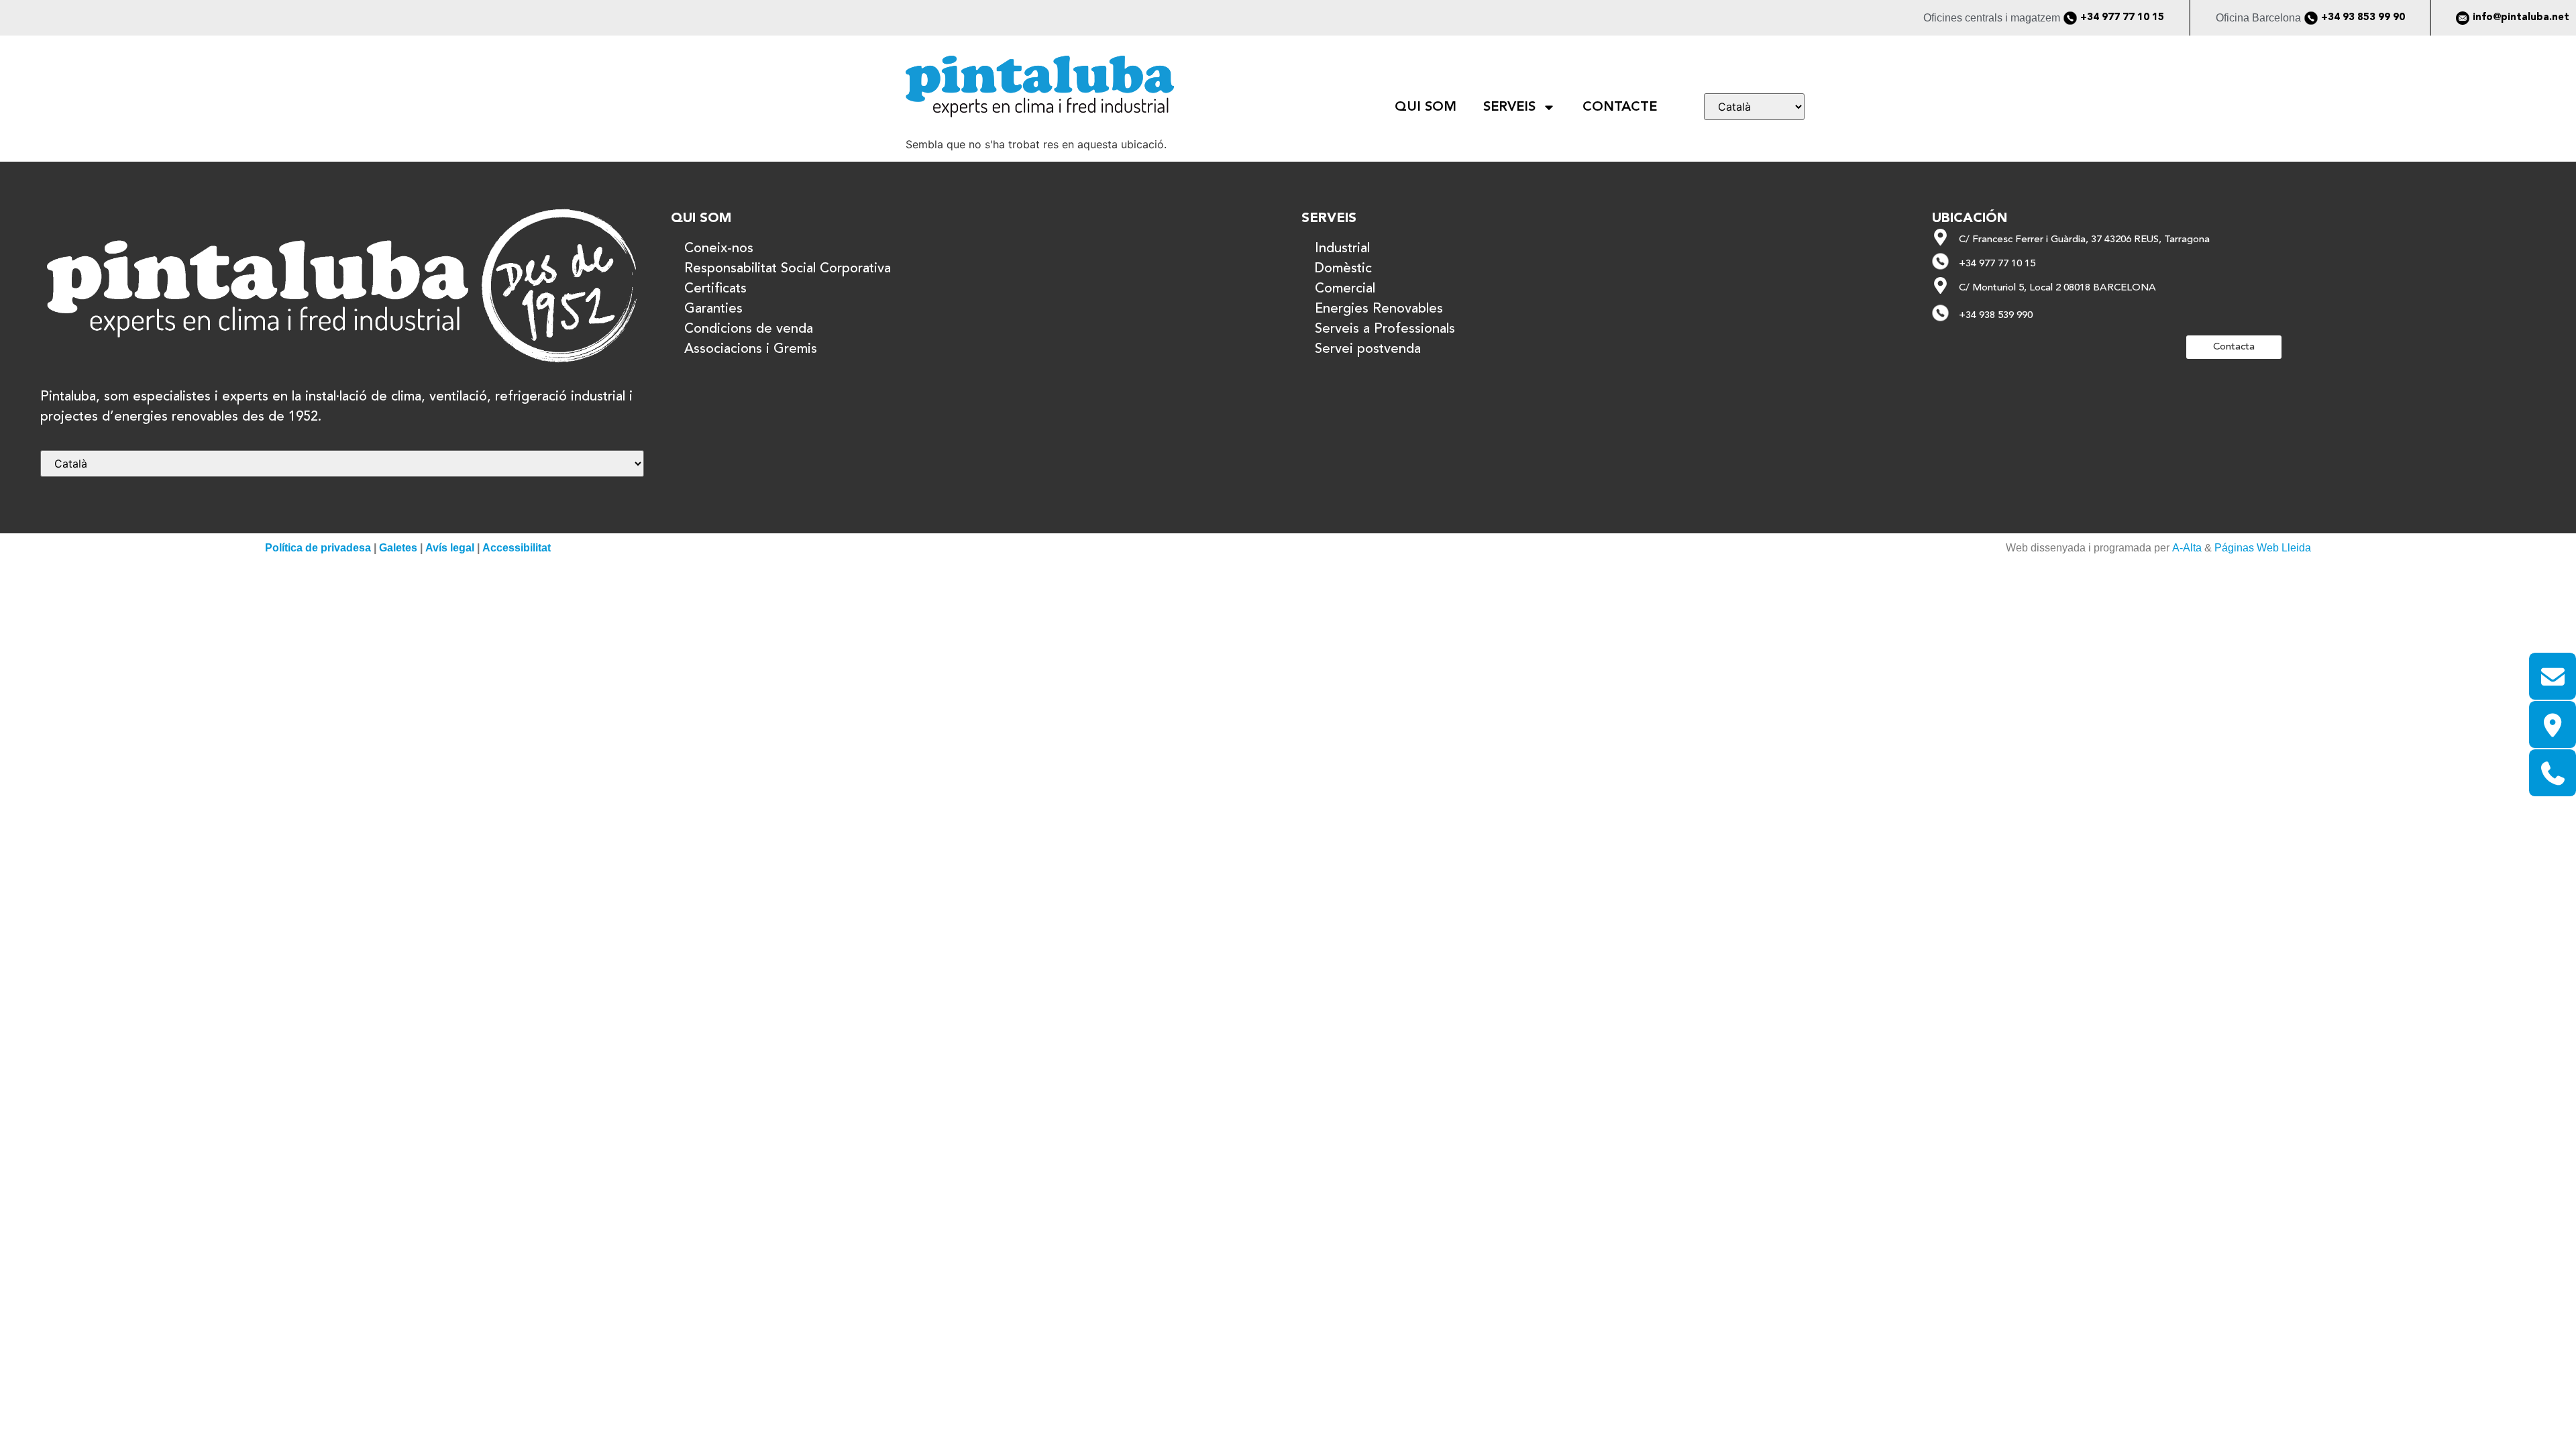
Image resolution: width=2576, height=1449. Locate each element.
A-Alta (2187, 548)
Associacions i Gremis (751, 350)
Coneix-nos (719, 249)
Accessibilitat (517, 548)
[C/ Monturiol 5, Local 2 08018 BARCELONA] (1940, 285)
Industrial (1342, 249)
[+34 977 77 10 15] (2070, 18)
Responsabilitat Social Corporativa (788, 269)
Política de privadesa (318, 548)
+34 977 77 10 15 (2122, 18)
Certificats (715, 289)
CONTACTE (1620, 107)
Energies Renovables (1379, 309)
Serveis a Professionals (1385, 329)
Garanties (713, 309)
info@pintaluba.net (2521, 18)
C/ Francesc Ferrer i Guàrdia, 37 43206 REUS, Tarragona (2084, 240)
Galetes (398, 548)
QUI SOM (1426, 107)
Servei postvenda (1368, 350)
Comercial (1345, 289)
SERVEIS (1509, 107)
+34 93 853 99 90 (2363, 18)
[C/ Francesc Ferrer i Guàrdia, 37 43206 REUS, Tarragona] (1940, 237)
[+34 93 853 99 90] (2311, 18)
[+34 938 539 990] (1940, 313)
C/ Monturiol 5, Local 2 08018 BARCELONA (2057, 288)
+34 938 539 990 (1996, 316)
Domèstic (1343, 269)
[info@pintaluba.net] (2463, 18)
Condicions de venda (749, 329)
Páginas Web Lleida (2263, 548)
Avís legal (450, 548)
